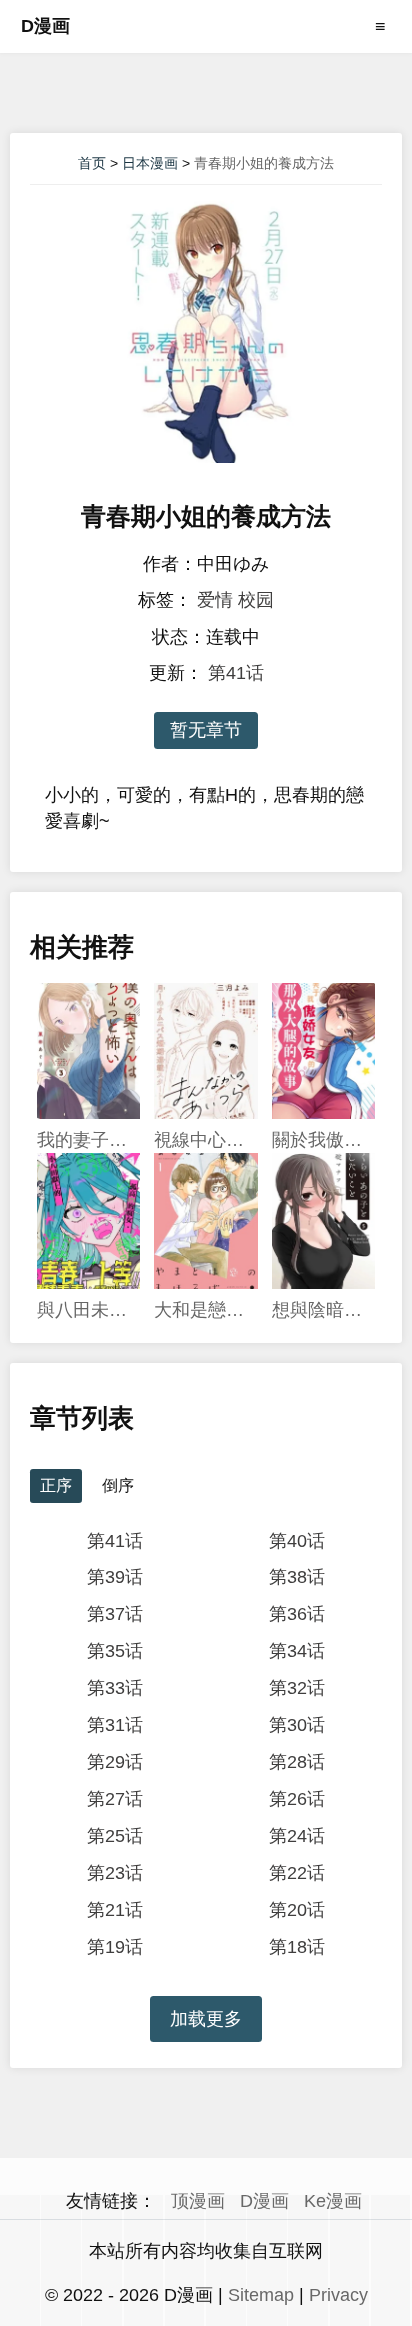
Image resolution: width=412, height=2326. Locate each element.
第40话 (297, 1541)
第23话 (115, 1873)
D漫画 (45, 26)
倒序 (118, 1485)
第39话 (115, 1577)
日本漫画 (150, 163)
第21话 (115, 1910)
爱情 (215, 600)
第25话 (115, 1836)
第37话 (115, 1614)
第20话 (297, 1910)
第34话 (297, 1651)
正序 (56, 1485)
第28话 (297, 1762)
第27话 (115, 1799)
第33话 (115, 1688)
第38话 (297, 1577)
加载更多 (206, 2019)
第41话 (236, 673)
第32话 (297, 1688)
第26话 (297, 1799)
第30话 (297, 1725)
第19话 (115, 1947)
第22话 (297, 1873)
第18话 (297, 1947)
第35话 (115, 1651)
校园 (256, 600)
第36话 (297, 1614)
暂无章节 (206, 730)
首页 (92, 163)
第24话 (297, 1836)
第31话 (115, 1725)
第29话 (115, 1762)
